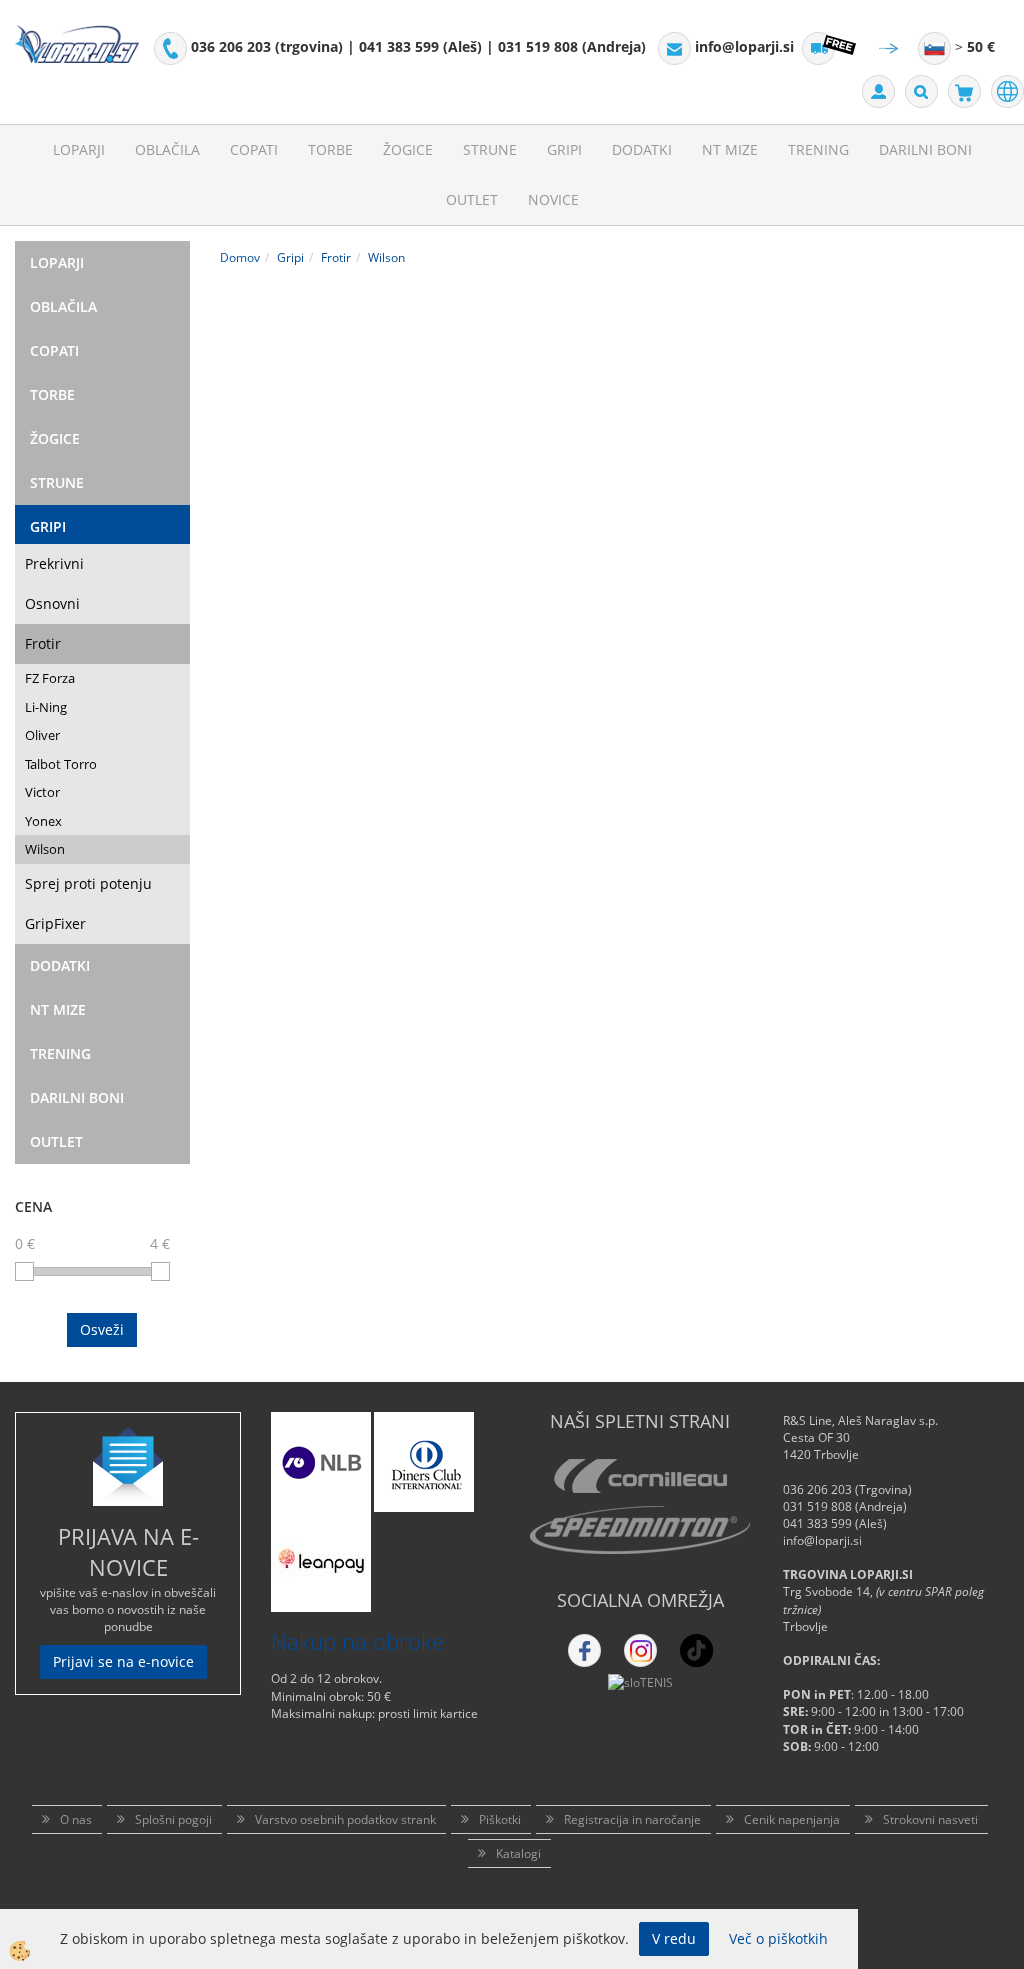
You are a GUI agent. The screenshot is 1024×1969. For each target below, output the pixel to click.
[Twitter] (640, 1650)
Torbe (330, 149)
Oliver (42, 735)
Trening (818, 149)
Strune (490, 149)
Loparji (79, 149)
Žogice (408, 149)
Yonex (43, 821)
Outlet (472, 199)
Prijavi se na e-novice (123, 1661)
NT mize (730, 149)
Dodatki (642, 149)
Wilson (45, 849)
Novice (553, 199)
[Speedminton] (640, 1530)
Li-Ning (46, 707)
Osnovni (52, 603)
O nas (76, 1819)
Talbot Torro (61, 764)
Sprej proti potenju (88, 883)
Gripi (564, 149)
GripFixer (55, 923)
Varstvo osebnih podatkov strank (345, 1819)
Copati (254, 149)
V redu (674, 1938)
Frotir (43, 643)
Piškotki (500, 1819)
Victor (42, 792)
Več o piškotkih (778, 1938)
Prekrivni (54, 563)
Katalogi (518, 1853)
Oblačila (167, 149)
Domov (240, 257)
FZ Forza (50, 678)
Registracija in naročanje (632, 1819)
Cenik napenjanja (792, 1819)
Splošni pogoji (173, 1819)
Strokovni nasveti (930, 1819)
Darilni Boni (925, 149)
